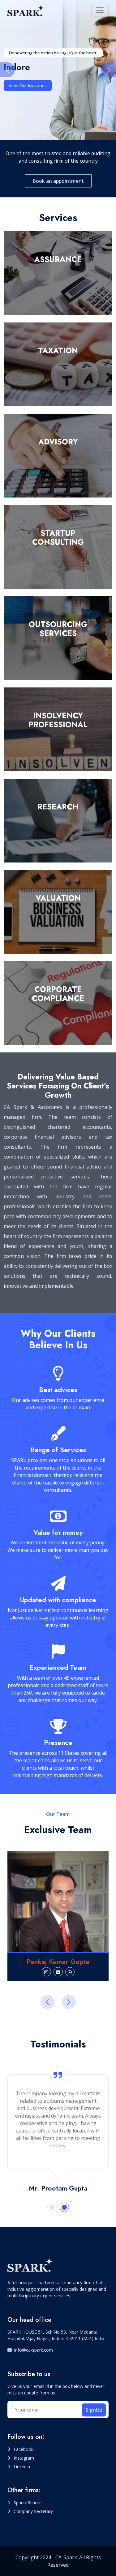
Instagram (24, 2458)
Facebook (24, 2449)
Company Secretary (33, 2511)
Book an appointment (58, 181)
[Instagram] (46, 1972)
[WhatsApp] (70, 1972)
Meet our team (24, 86)
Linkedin (22, 2467)
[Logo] (26, 10)
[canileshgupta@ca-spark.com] (58, 1972)
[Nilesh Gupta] (58, 1901)
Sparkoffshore (28, 2503)
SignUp (94, 2410)
